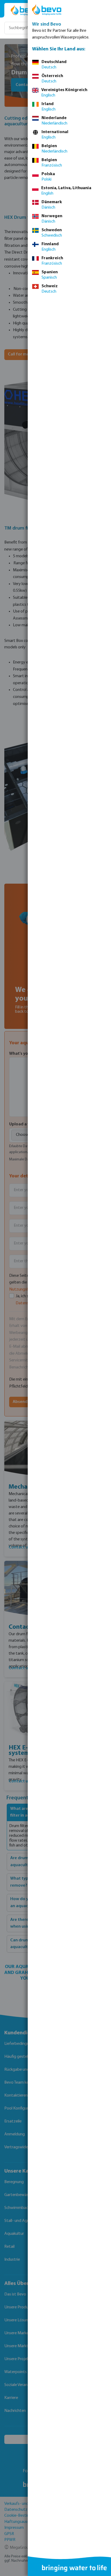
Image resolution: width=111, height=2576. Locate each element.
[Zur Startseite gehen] (25, 10)
